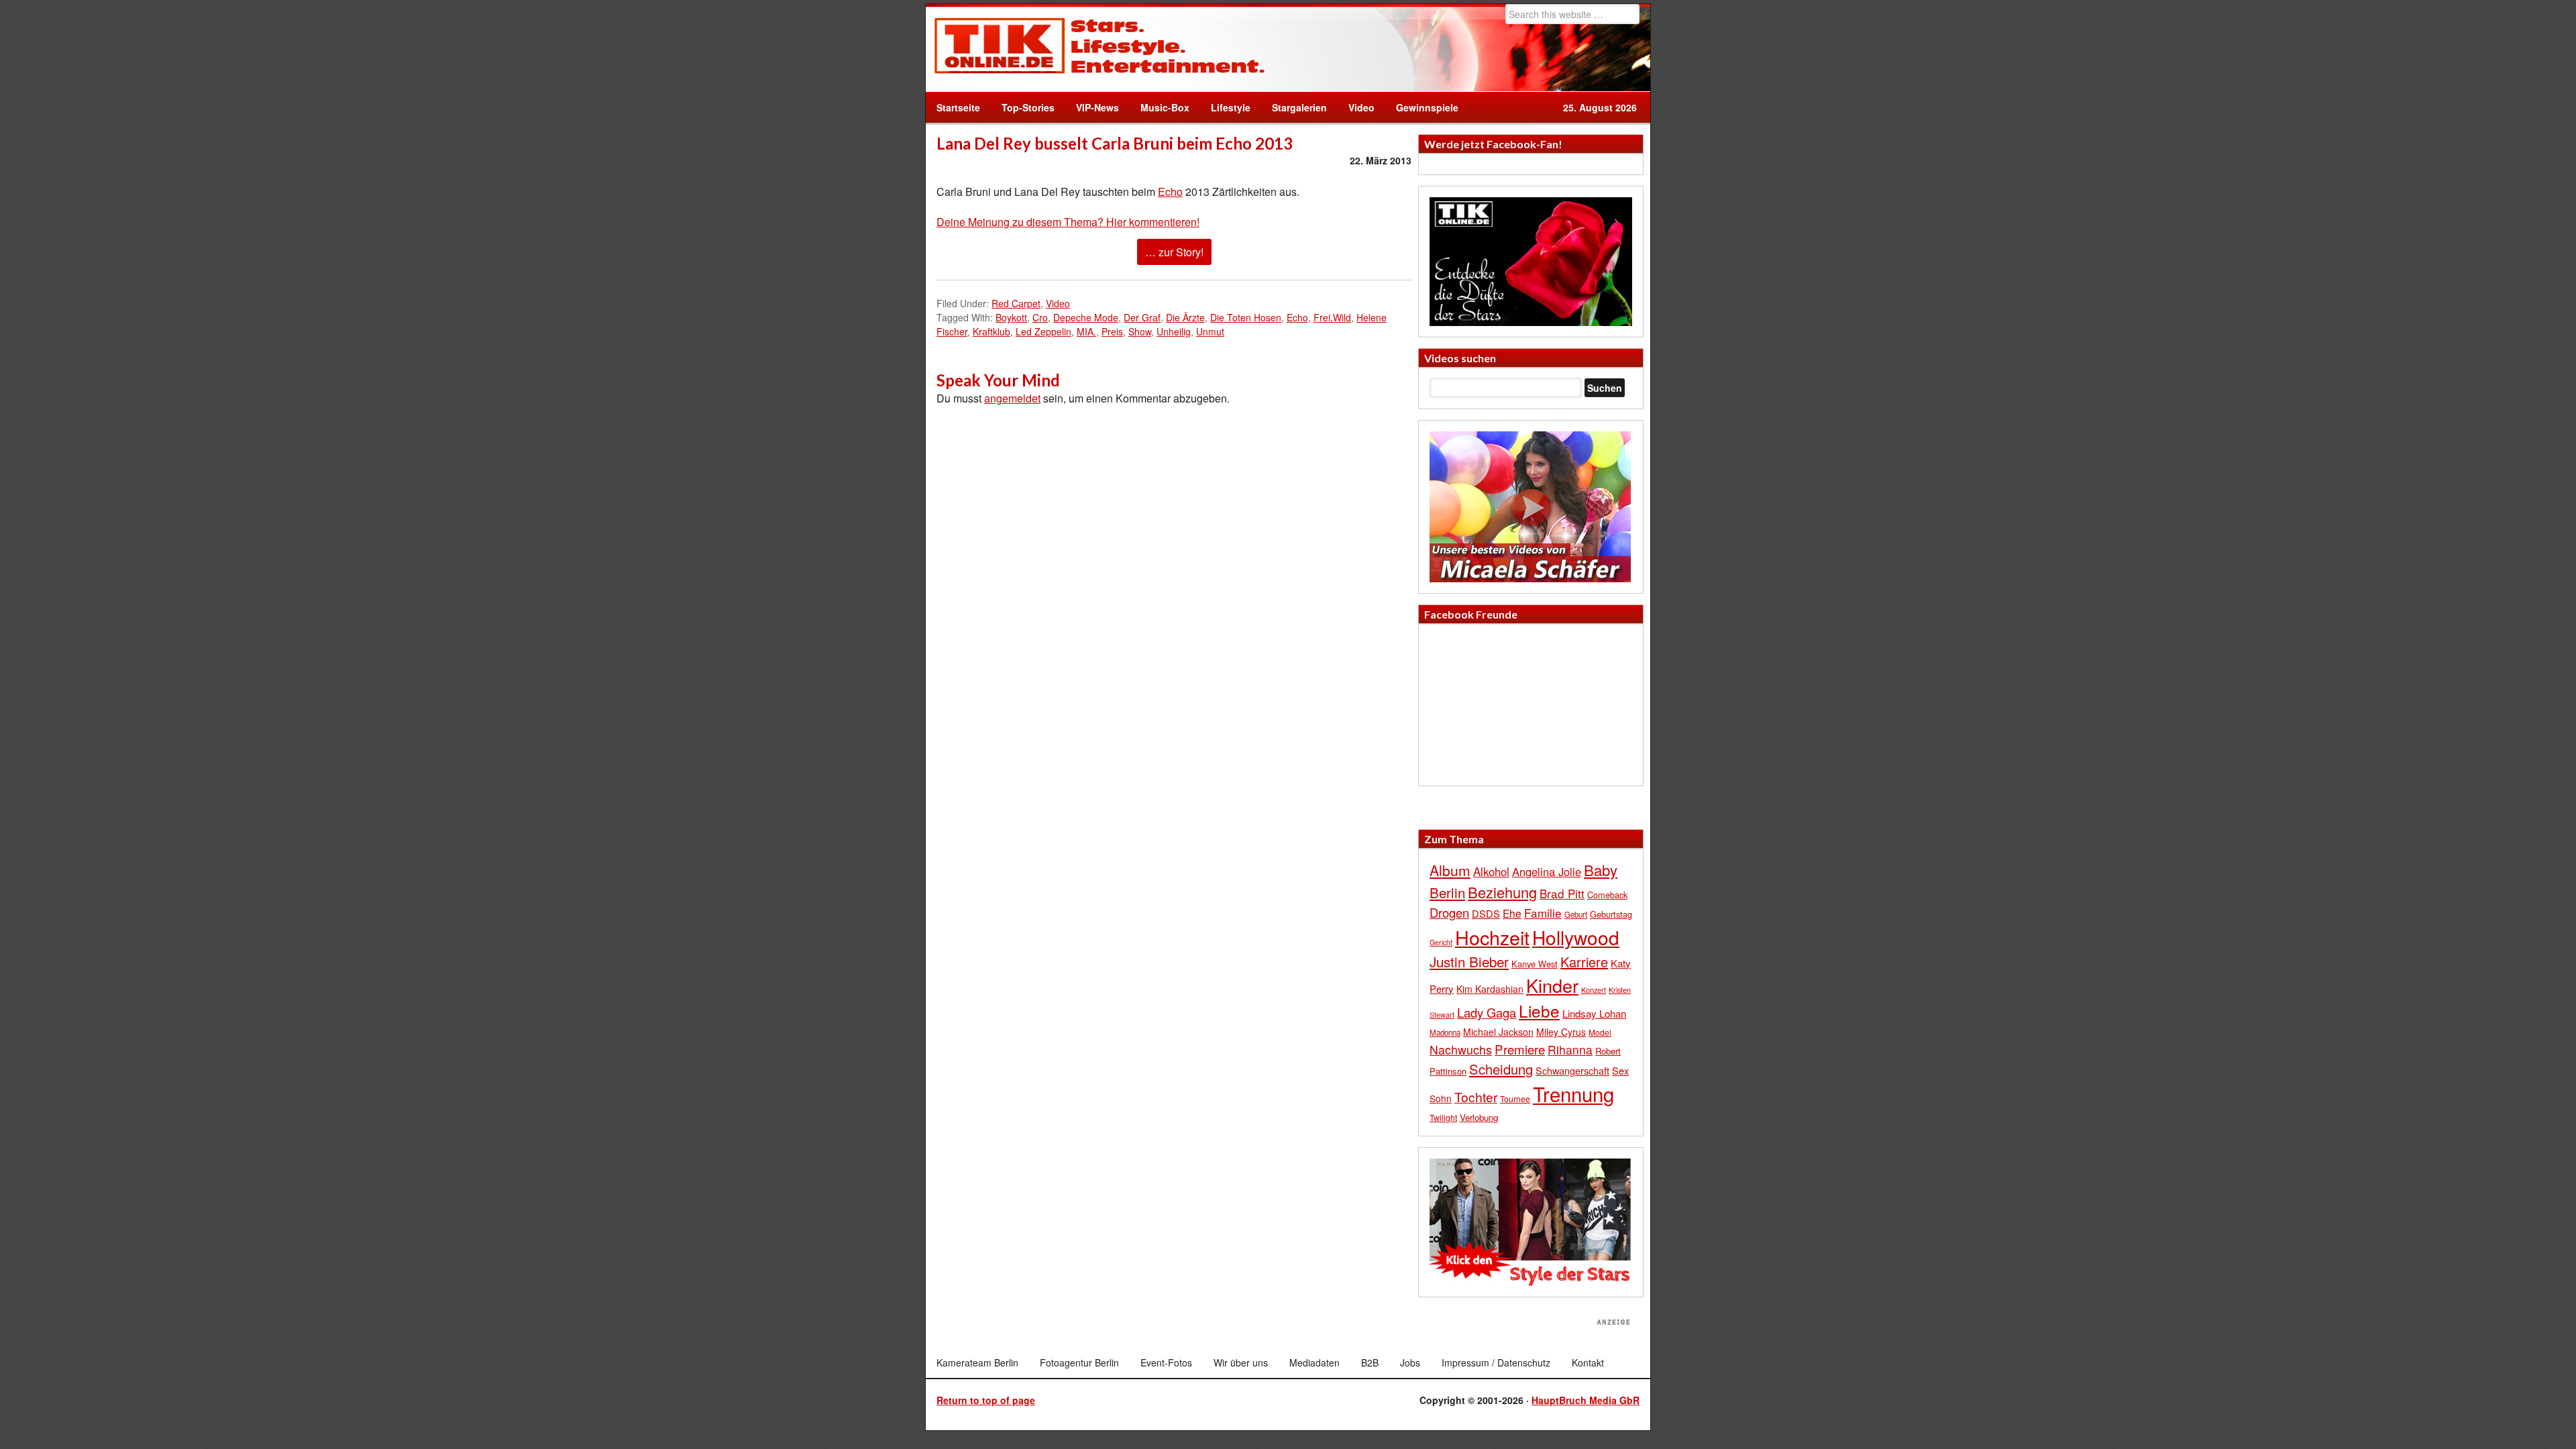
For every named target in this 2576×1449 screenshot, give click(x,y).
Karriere (1584, 962)
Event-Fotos (1166, 1362)
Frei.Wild (1332, 317)
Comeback (1607, 895)
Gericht (1441, 942)
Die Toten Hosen (1246, 317)
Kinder (1552, 985)
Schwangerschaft (1572, 1070)
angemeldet (1012, 398)
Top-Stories (1028, 107)
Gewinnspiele (1427, 107)
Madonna (1445, 1032)
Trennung (1573, 1093)
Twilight (1443, 1117)
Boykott (1011, 317)
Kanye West (1535, 964)
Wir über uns (1241, 1362)
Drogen (1449, 912)
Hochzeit (1492, 937)
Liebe (1539, 1011)
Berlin (1447, 892)
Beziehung (1502, 892)
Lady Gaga (1487, 1012)
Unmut (1210, 331)
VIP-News (1097, 107)
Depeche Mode (1086, 317)
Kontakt (1588, 1362)
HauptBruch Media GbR (1586, 1400)
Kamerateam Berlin (977, 1362)
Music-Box (1160, 107)
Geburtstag (1611, 914)
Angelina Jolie (1547, 871)
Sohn (1441, 1098)
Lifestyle (1225, 107)
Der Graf (1142, 317)
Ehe (1512, 913)
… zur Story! (1174, 252)
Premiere (1520, 1049)
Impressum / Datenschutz (1496, 1362)
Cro (1040, 317)
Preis (1112, 331)
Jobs (1410, 1362)
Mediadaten (1314, 1362)
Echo (1170, 192)
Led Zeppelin (1043, 331)
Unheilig (1174, 331)
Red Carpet (1016, 303)
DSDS (1486, 913)
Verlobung (1479, 1117)
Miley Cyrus (1561, 1032)
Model (1600, 1032)
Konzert (1594, 989)
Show (1140, 331)
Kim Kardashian (1490, 989)
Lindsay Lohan (1594, 1013)
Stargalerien (1299, 107)
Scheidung (1501, 1069)
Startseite (958, 107)
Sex (1620, 1070)
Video (1356, 107)
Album (1450, 870)
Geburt (1576, 914)
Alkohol (1491, 871)
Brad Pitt (1562, 893)
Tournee (1515, 1098)
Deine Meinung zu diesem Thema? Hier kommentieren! (1068, 222)
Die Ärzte (1185, 317)
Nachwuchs (1461, 1050)
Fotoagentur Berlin (1079, 1362)
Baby (1601, 870)
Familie (1543, 913)
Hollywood (1576, 937)
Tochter (1476, 1097)
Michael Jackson (1498, 1032)
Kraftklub (991, 331)
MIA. (1086, 331)
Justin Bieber (1469, 961)
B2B (1370, 1362)
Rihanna (1570, 1050)
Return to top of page (986, 1400)
